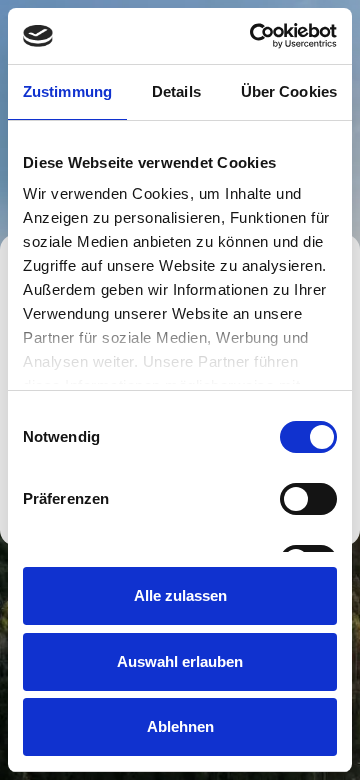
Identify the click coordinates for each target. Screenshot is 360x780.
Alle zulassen (180, 595)
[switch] (308, 499)
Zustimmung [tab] (67, 91)
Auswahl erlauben (180, 661)
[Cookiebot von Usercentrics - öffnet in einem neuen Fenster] (254, 36)
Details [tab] (176, 91)
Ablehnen (180, 726)
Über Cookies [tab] (289, 91)
